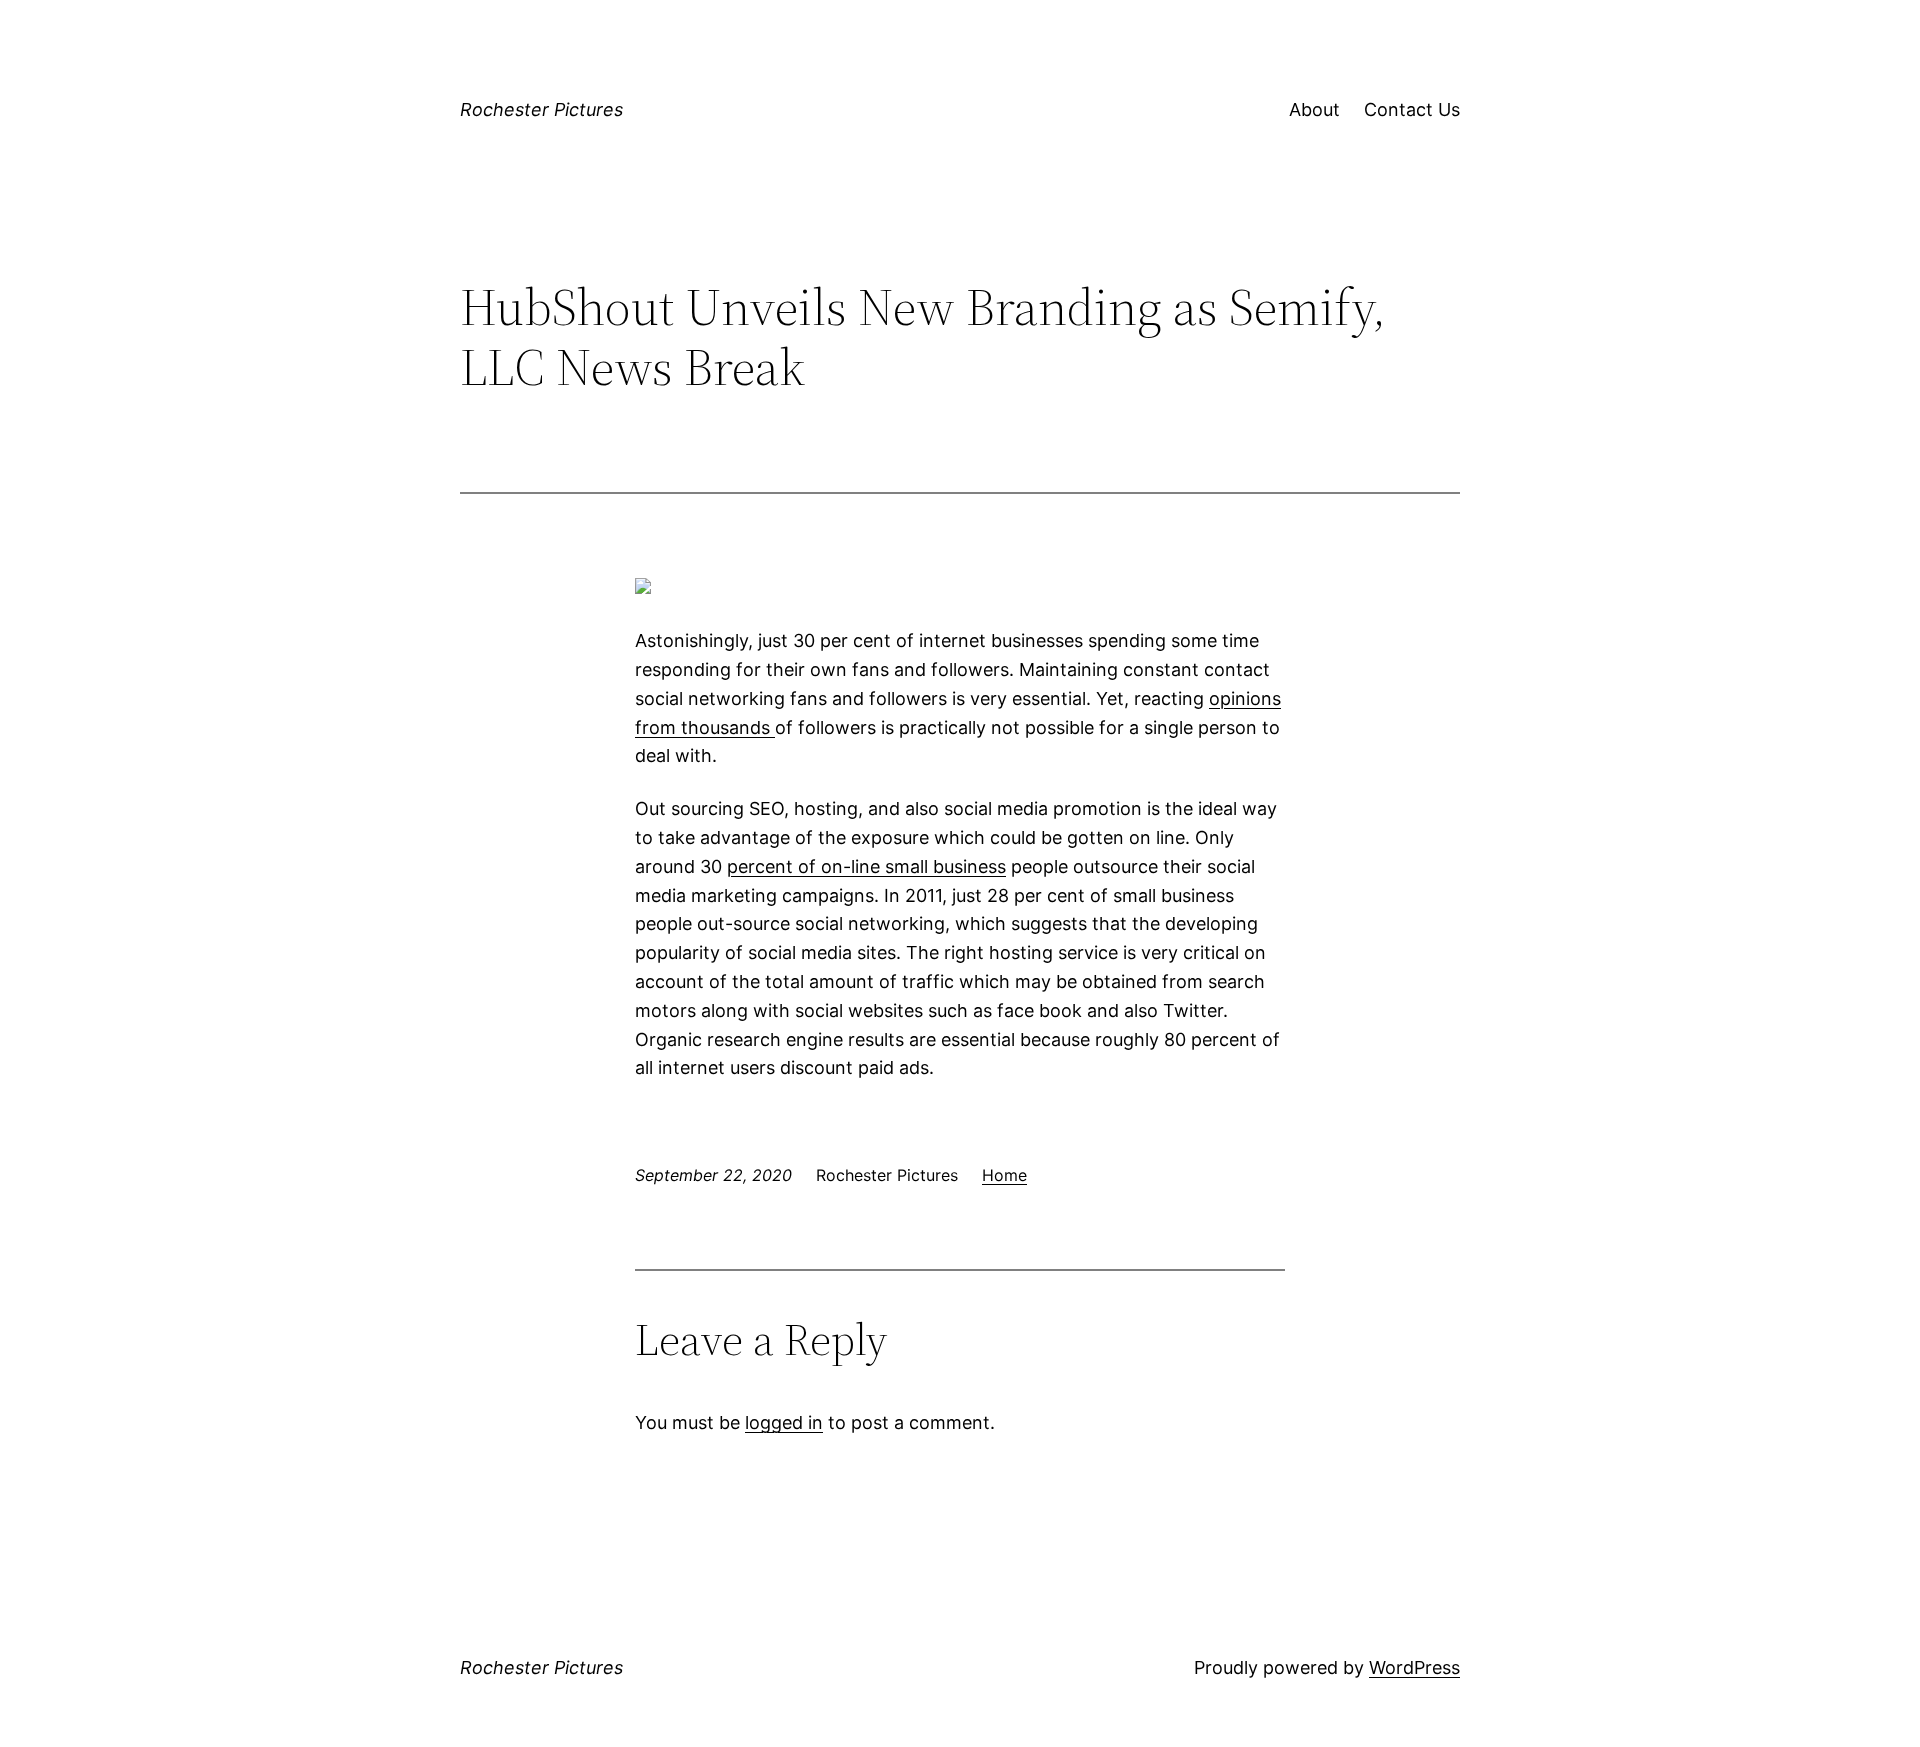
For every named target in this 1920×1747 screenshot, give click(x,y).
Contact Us (1412, 109)
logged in (784, 1422)
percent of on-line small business (866, 866)
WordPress (1414, 1667)
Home (1004, 1175)
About (1314, 109)
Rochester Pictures (541, 109)
